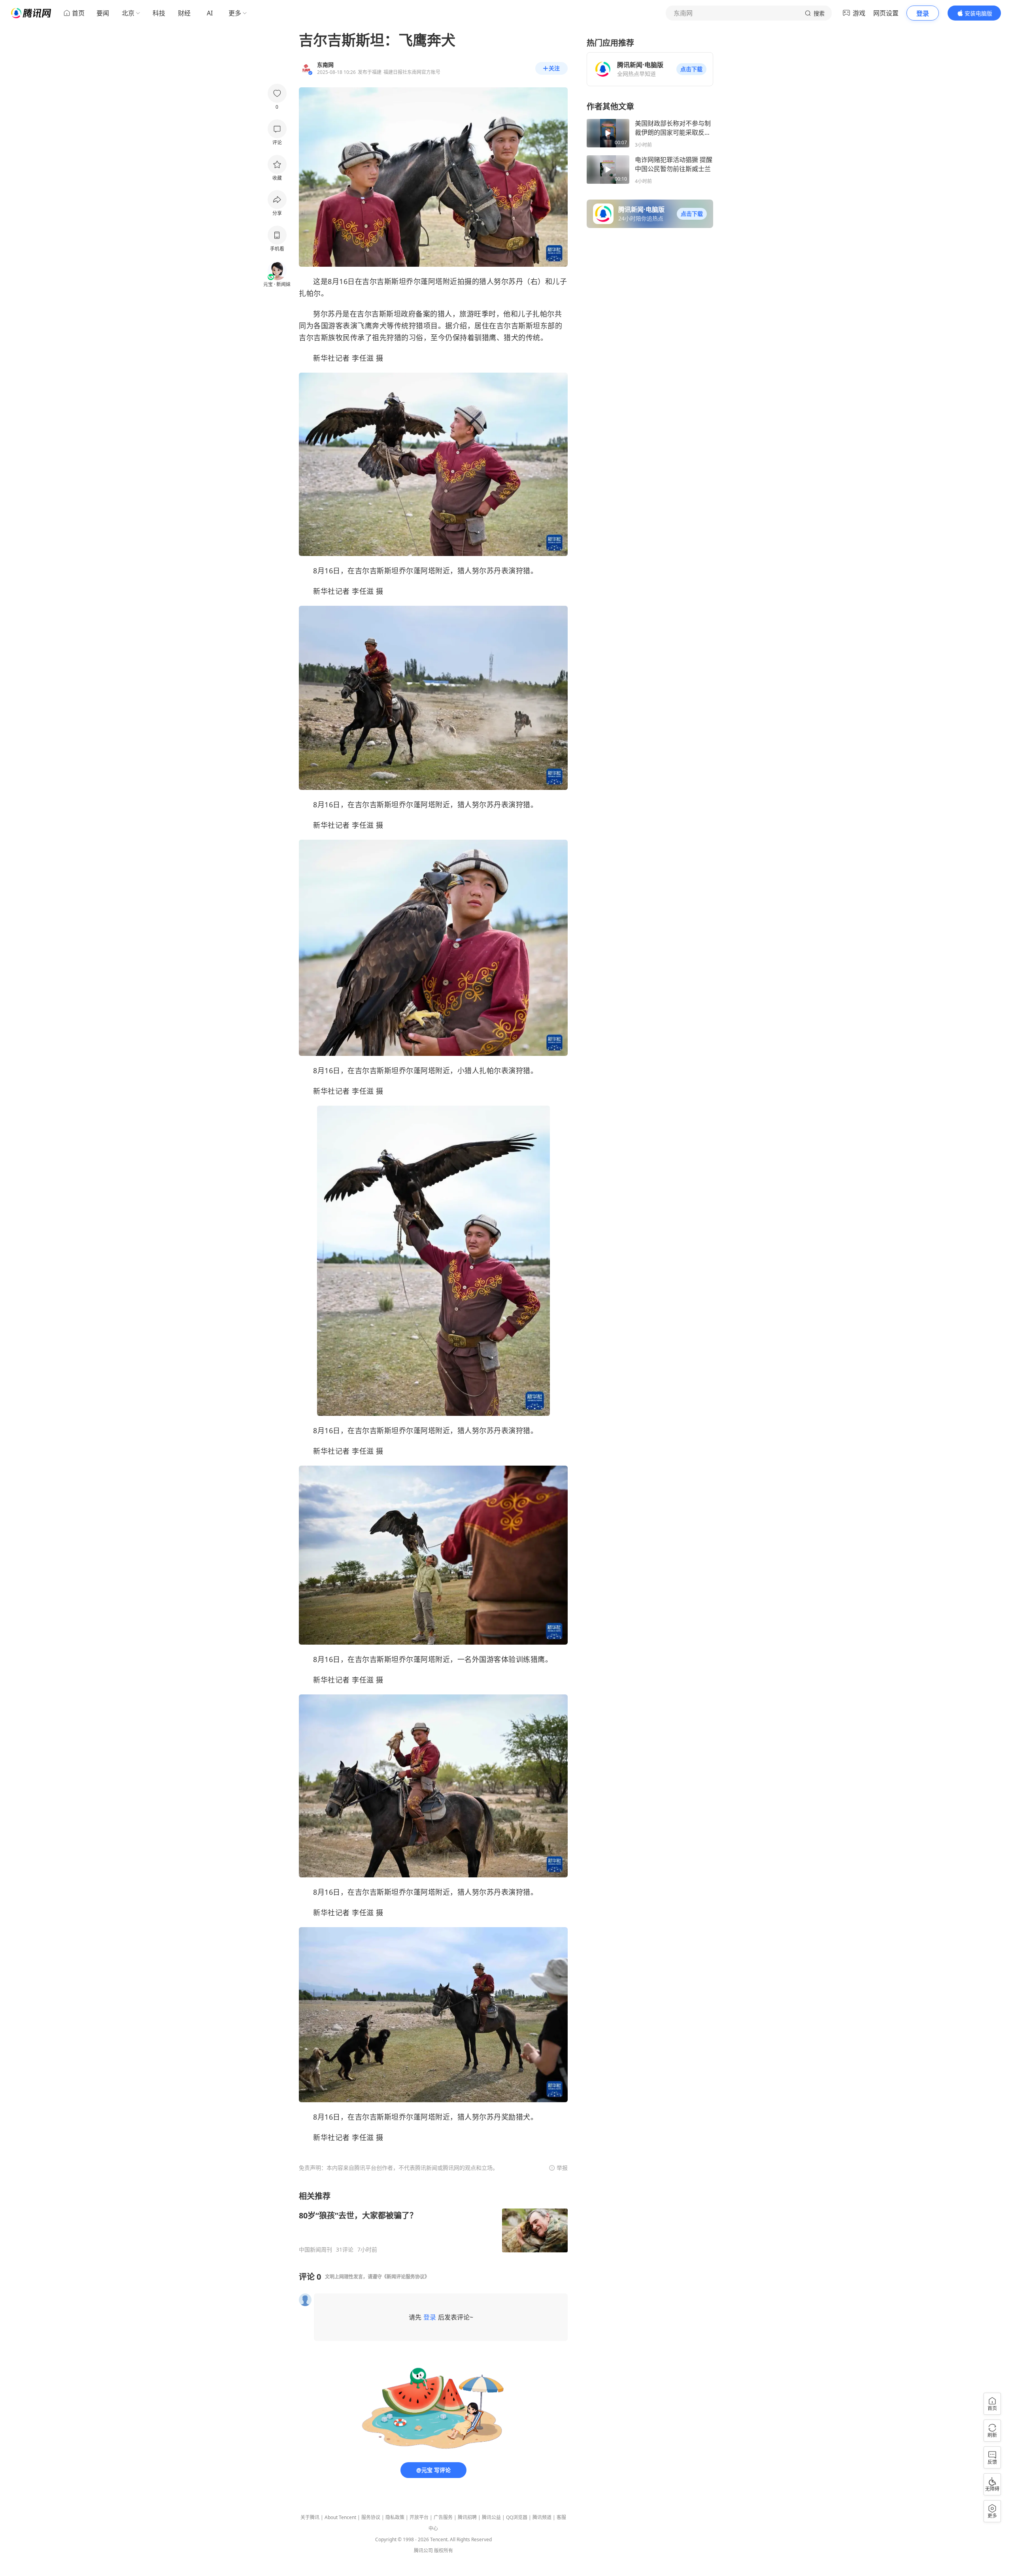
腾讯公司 (423, 2551)
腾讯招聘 (467, 2517)
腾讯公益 (491, 2517)
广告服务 (443, 2517)
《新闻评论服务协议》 (406, 2277)
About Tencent (340, 2517)
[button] (691, 69)
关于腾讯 (310, 2517)
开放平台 (419, 2517)
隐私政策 (395, 2517)
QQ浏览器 (517, 2517)
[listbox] (433, 2222)
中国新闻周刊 (315, 2250)
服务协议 (371, 2517)
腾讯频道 (542, 2517)
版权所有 (444, 2551)
